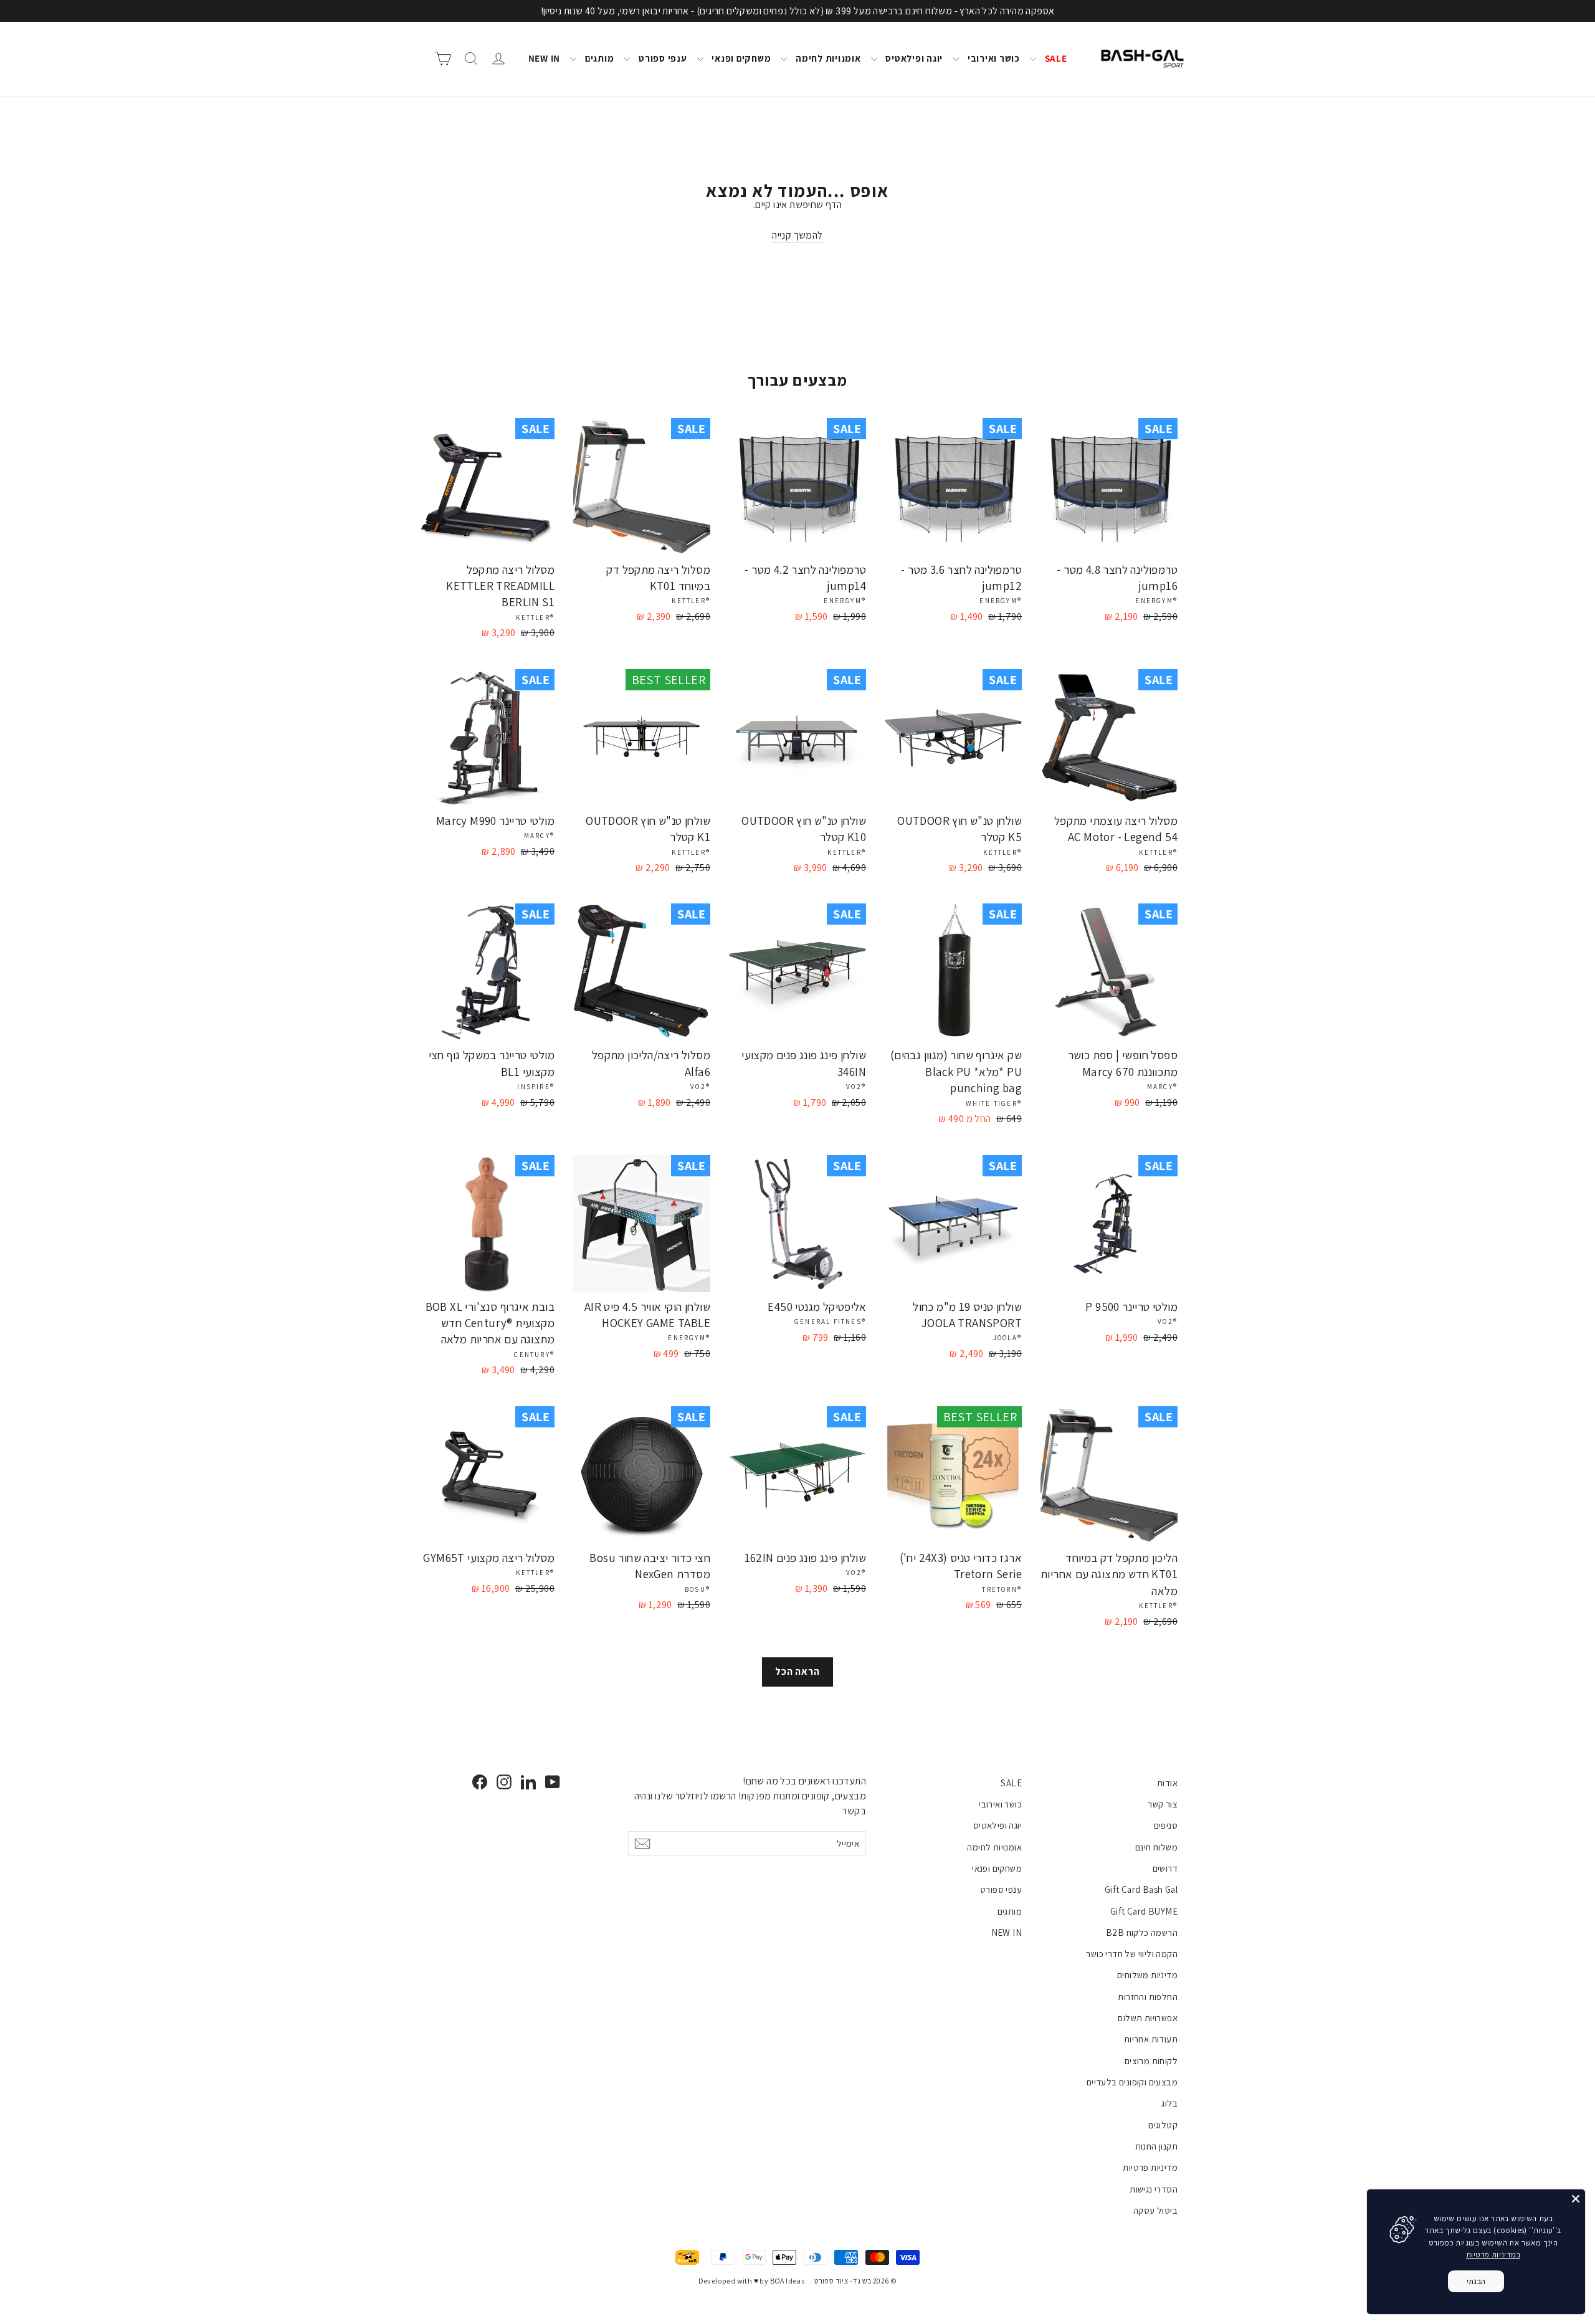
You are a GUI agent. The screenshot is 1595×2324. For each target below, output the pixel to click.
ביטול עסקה (1155, 2210)
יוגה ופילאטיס (913, 58)
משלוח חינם (1156, 1847)
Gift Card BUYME (1144, 1911)
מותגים (598, 58)
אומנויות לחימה (827, 58)
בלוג (1169, 2103)
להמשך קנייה (797, 235)
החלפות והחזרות (1148, 1997)
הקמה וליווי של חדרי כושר (1132, 1954)
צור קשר (1163, 1804)
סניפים (1166, 1825)
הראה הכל (797, 1671)
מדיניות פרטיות (1150, 2167)
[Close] (1576, 2199)
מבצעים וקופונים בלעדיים (1132, 2082)
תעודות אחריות (1151, 2039)
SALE (1055, 58)
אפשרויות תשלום (1148, 2018)
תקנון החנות (1156, 2146)
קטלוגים (1163, 2125)
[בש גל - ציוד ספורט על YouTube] (553, 1782)
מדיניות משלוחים (1147, 1975)
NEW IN (545, 58)
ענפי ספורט (661, 58)
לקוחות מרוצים (1151, 2061)
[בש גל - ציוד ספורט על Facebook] (480, 1782)
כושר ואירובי (993, 58)
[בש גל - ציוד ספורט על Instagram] (504, 1782)
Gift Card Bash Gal (1141, 1889)
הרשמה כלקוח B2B (1142, 1932)
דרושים (1165, 1868)
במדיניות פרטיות (1493, 2255)
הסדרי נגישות (1154, 2189)
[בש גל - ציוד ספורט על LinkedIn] (528, 1782)
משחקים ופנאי (740, 58)
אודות (1167, 1783)
